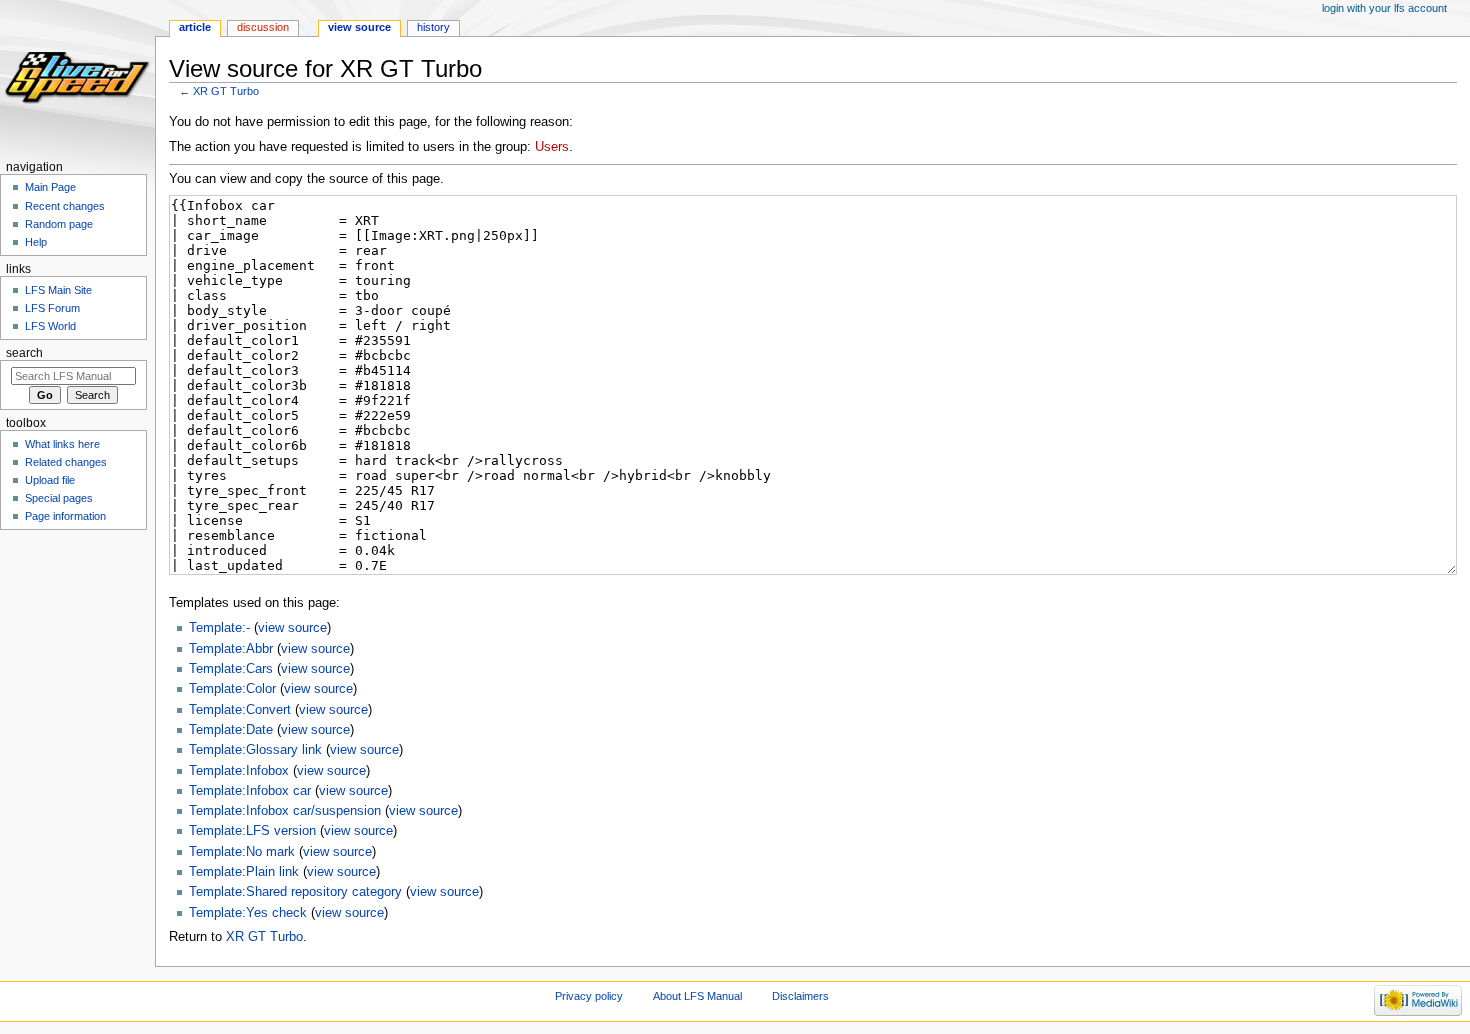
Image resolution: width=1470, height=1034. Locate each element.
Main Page (50, 187)
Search (24, 353)
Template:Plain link (244, 872)
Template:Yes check (248, 913)
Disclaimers (800, 996)
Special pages (59, 498)
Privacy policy (589, 996)
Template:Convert (240, 710)
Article (195, 27)
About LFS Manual (697, 996)
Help (36, 242)
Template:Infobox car (250, 791)
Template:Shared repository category (295, 892)
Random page (59, 224)
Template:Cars (231, 669)
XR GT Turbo (226, 91)
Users (552, 147)
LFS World (50, 326)
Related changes (66, 462)
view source (292, 628)
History (433, 27)
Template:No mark (242, 852)
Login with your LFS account (1384, 8)
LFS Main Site (58, 290)
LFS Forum (52, 308)
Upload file (50, 480)
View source (359, 27)
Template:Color (232, 689)
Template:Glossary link (255, 750)
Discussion (263, 27)
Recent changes (65, 206)
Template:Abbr (231, 649)
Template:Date (231, 730)
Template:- (219, 628)
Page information (65, 516)
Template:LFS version (252, 831)
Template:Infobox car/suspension (285, 811)
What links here (62, 444)
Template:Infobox (239, 771)
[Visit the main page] (77, 77)
